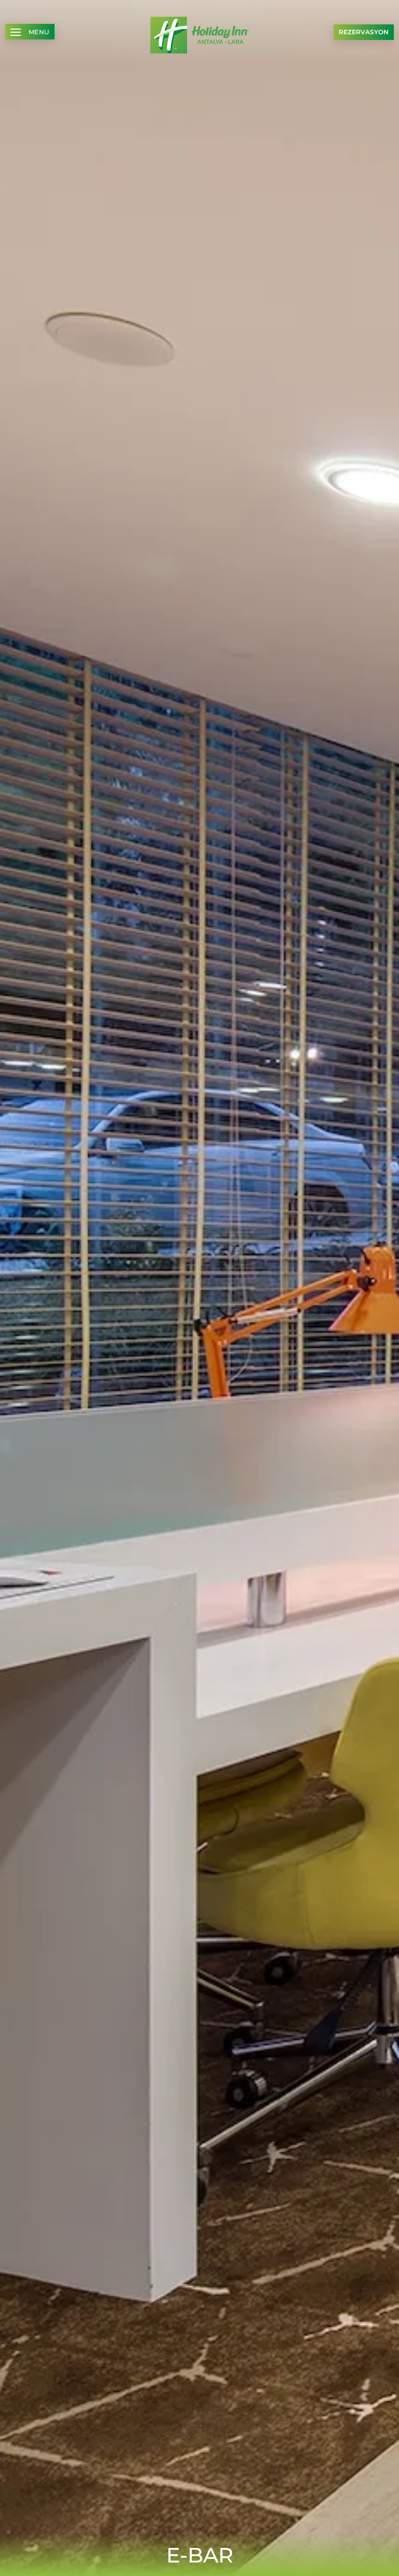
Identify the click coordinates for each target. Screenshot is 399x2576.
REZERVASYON (364, 32)
